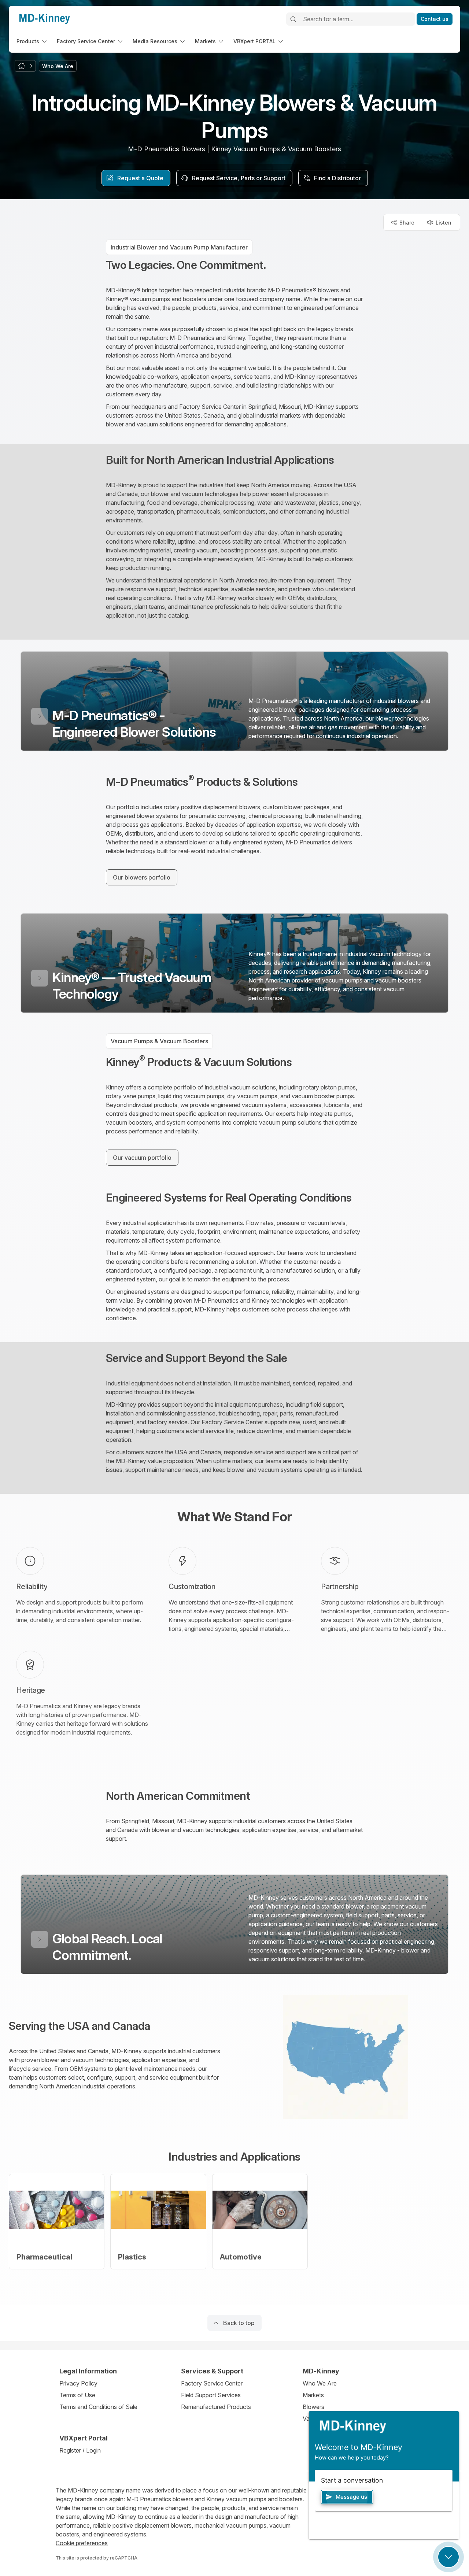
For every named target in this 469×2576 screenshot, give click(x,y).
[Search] (293, 19)
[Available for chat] (448, 2557)
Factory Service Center (212, 2383)
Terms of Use (77, 2395)
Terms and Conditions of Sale (98, 2407)
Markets (313, 2395)
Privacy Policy (78, 2383)
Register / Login (80, 2450)
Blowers (313, 2407)
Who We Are (320, 2383)
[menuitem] (32, 41)
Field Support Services (211, 2395)
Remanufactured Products (216, 2407)
